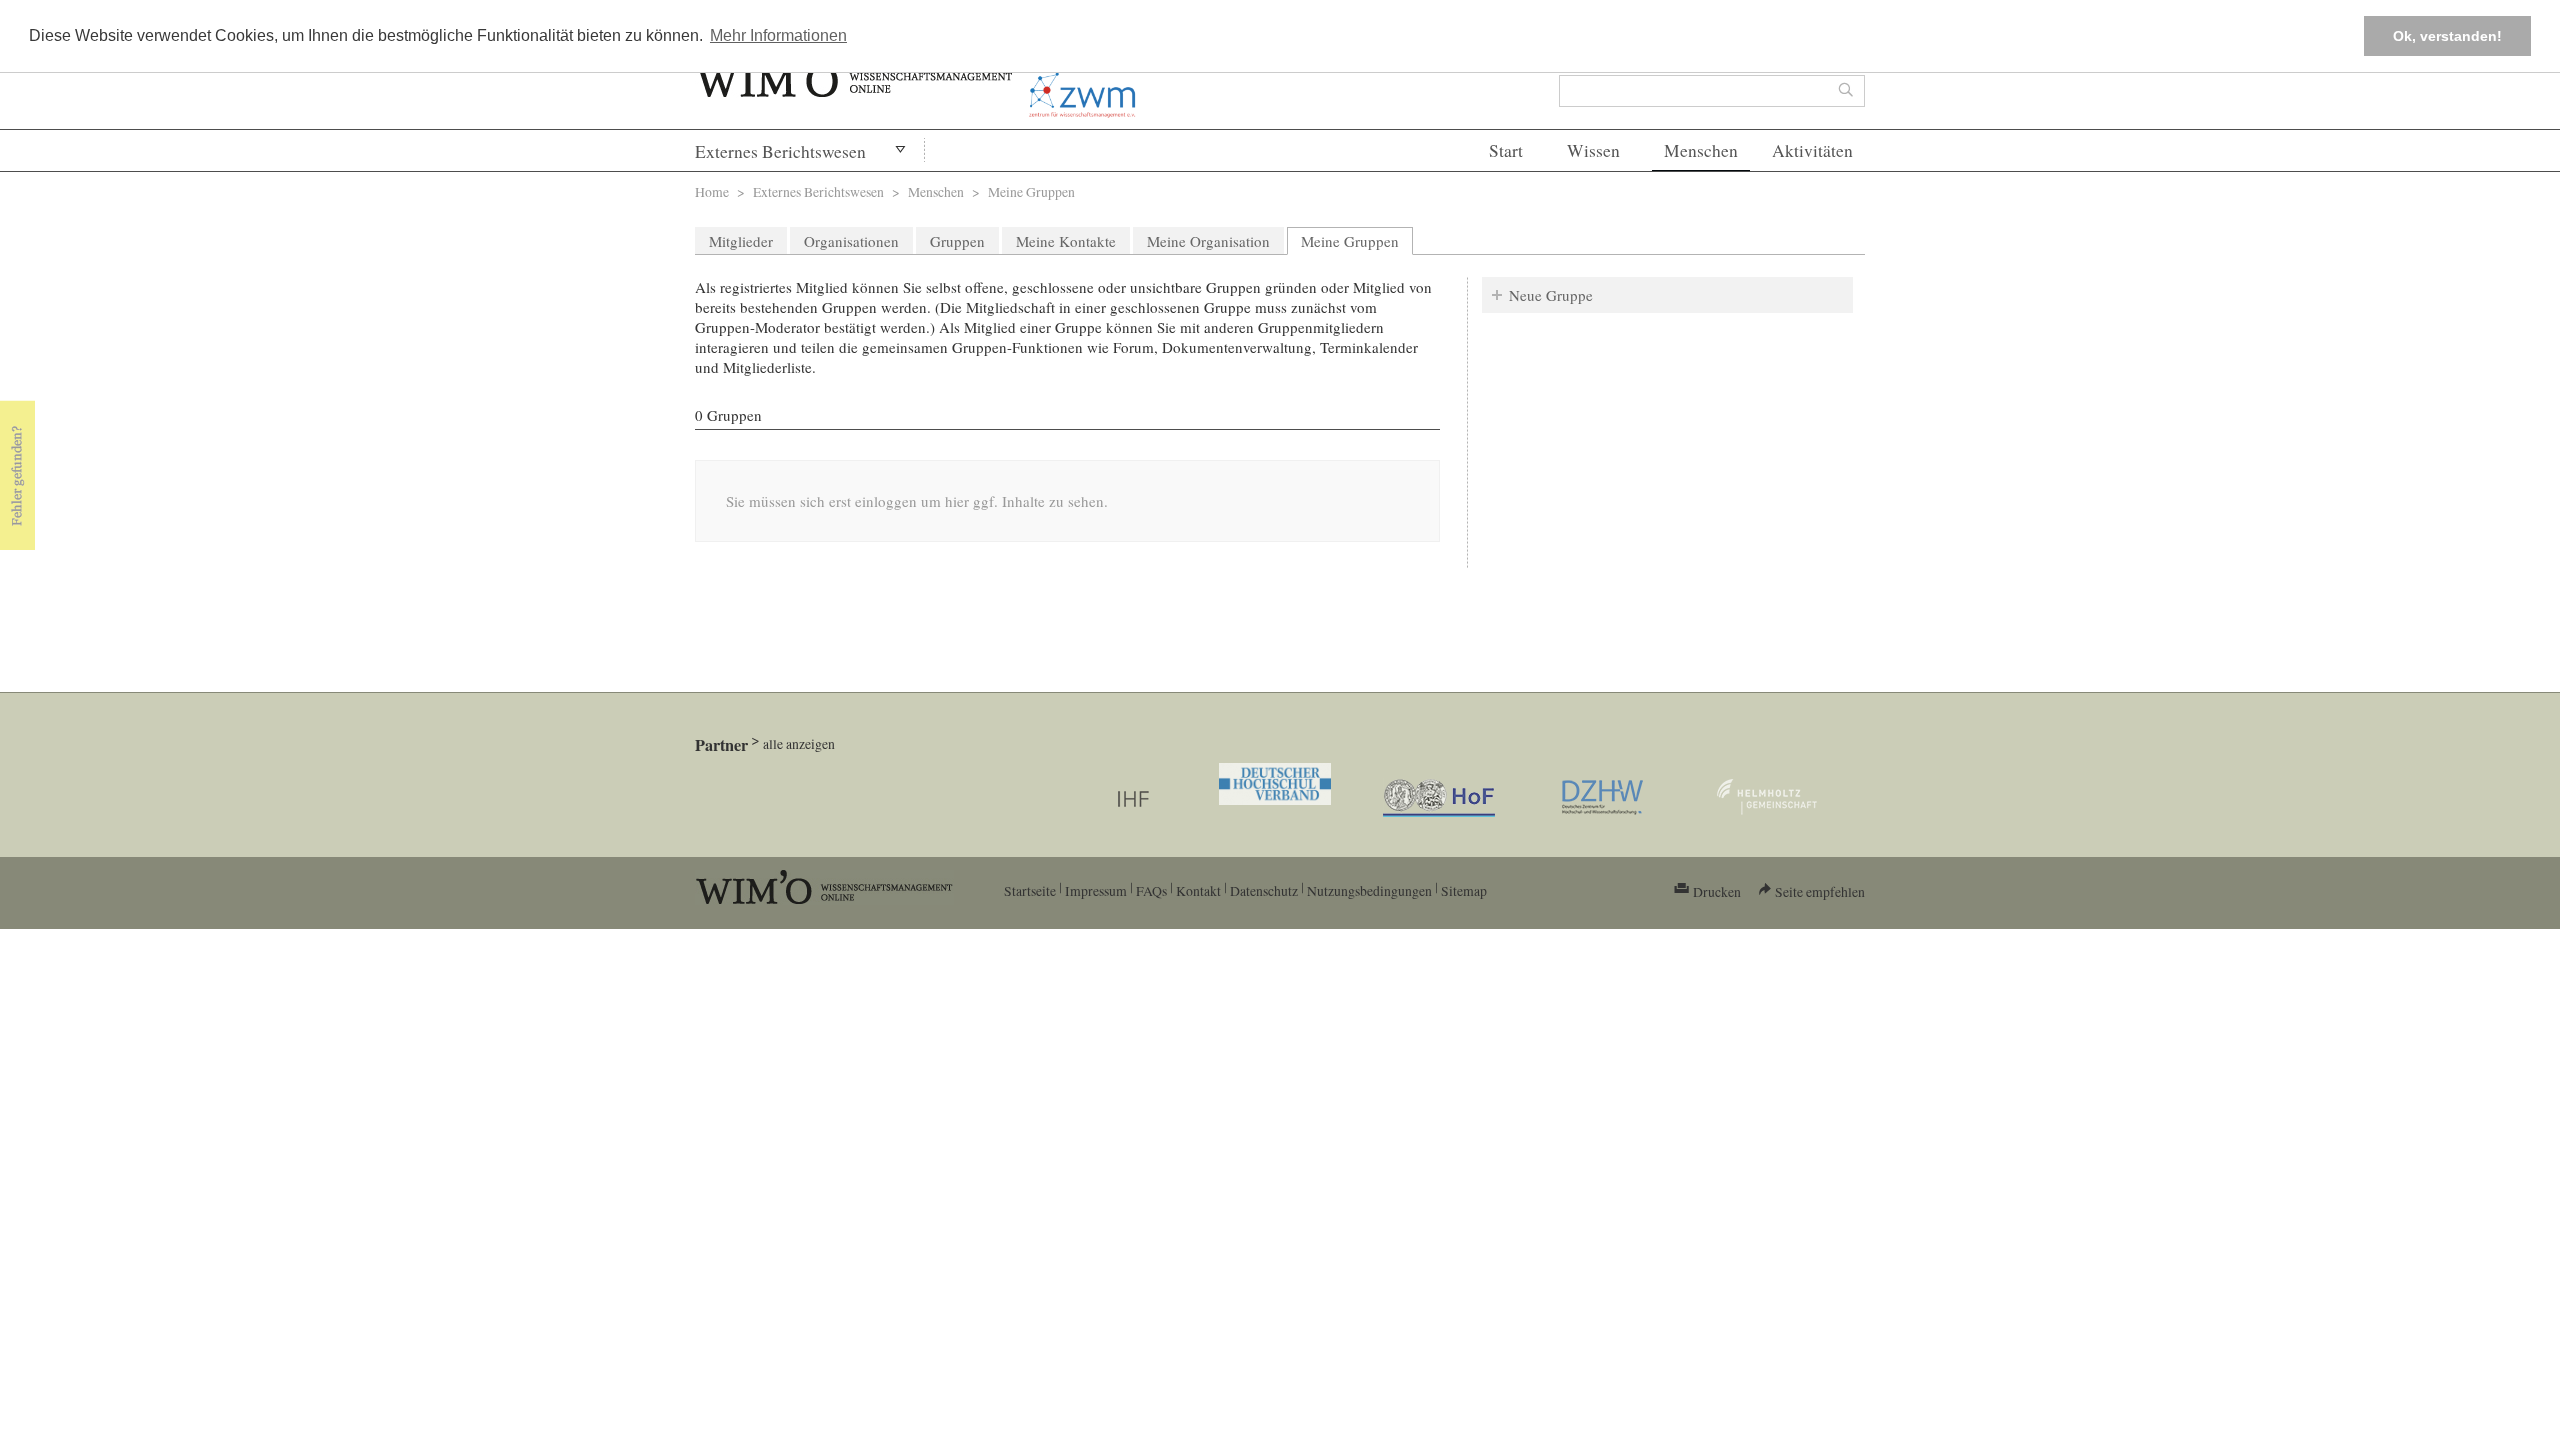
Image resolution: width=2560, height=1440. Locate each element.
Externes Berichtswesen (780, 151)
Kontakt (1198, 890)
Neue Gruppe (1551, 295)
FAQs (1151, 890)
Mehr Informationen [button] (778, 35)
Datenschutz (1264, 890)
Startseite (1030, 890)
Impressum (1096, 890)
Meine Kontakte (1066, 241)
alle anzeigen (799, 743)
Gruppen (957, 241)
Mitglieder (741, 241)
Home (712, 191)
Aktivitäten (1812, 150)
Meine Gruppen (1357, 241)
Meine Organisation (1208, 241)
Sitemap (1464, 890)
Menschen (1701, 150)
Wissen (1593, 150)
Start (1506, 150)
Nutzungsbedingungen (1369, 890)
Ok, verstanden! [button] (2447, 36)
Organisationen (851, 241)
